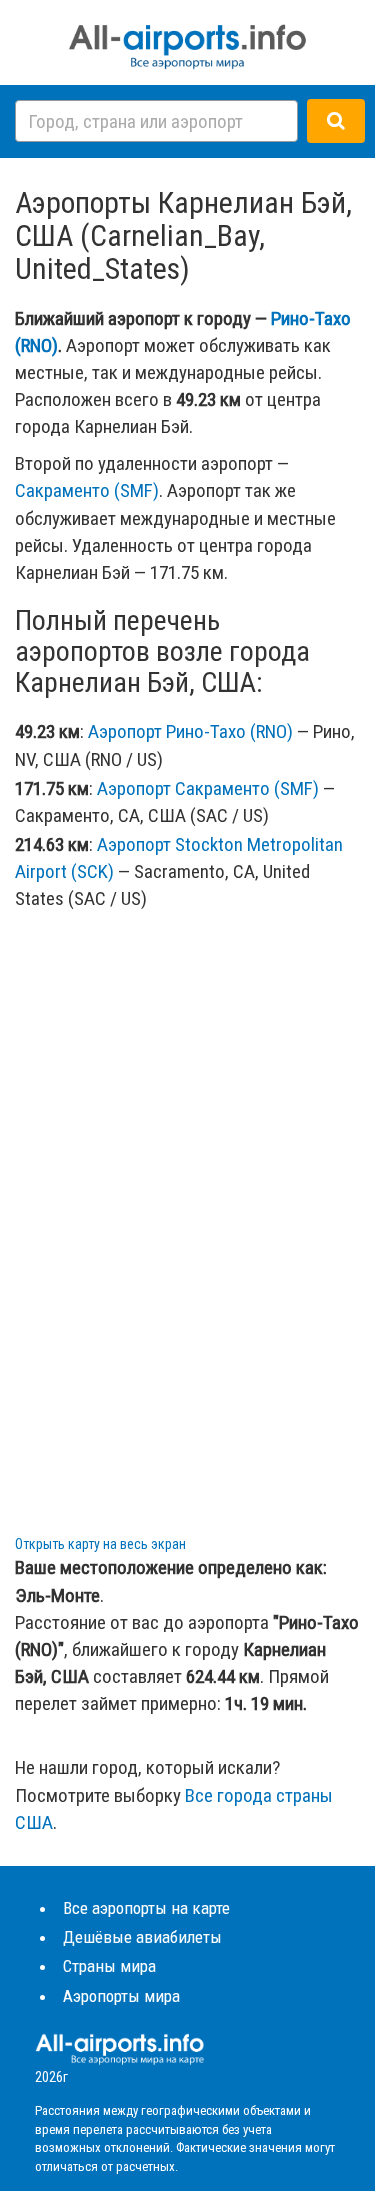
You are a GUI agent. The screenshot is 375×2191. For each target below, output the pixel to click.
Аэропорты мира (121, 1996)
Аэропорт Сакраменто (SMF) (208, 788)
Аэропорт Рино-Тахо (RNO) (190, 731)
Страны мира (109, 1966)
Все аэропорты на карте (146, 1908)
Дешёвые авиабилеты (142, 1937)
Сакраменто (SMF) (87, 490)
